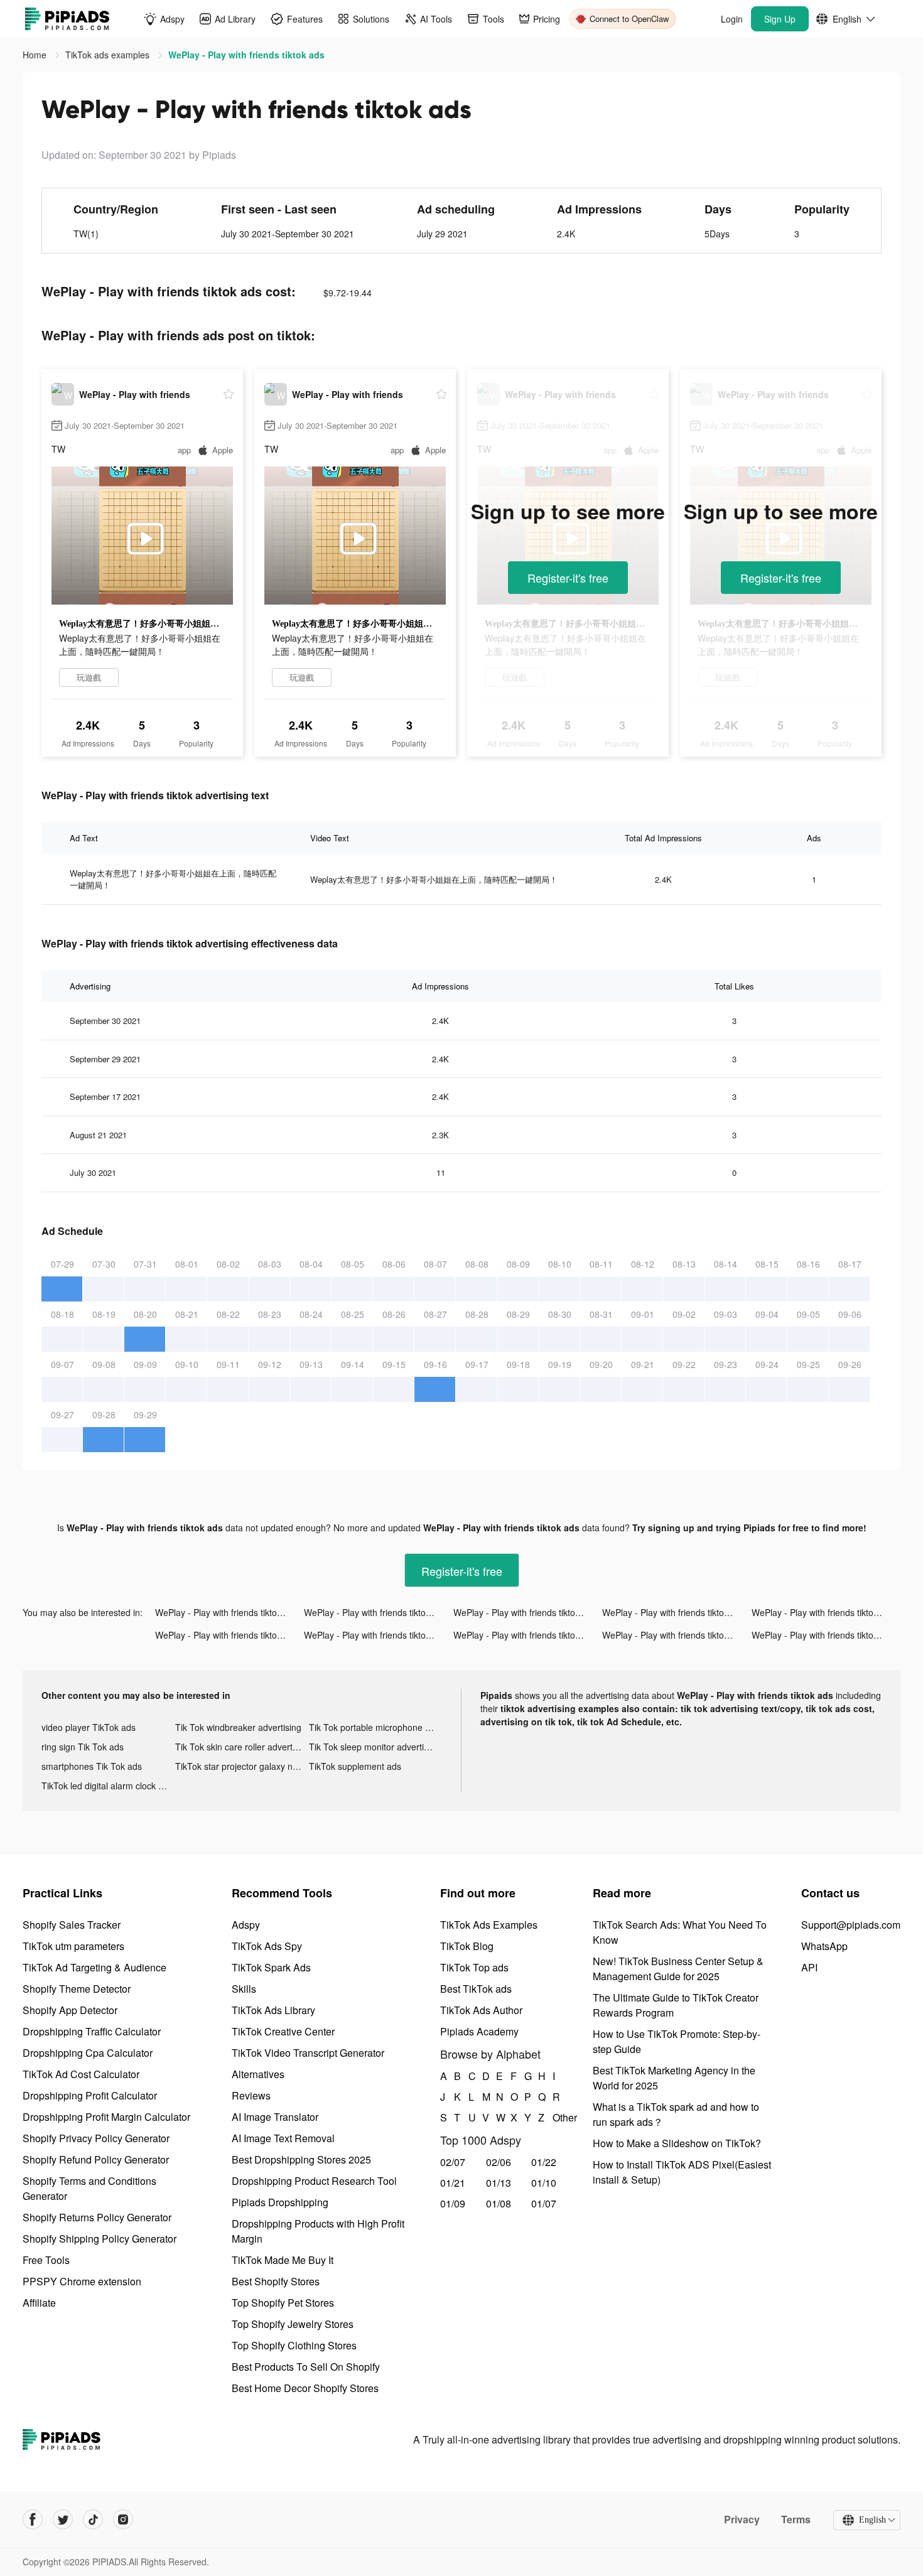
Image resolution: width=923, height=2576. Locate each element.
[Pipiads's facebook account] (33, 2519)
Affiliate (39, 2303)
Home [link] (36, 55)
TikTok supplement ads (355, 1766)
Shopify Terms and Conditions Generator (89, 2188)
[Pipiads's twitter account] (63, 2519)
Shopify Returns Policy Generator (97, 2217)
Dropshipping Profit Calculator (90, 2095)
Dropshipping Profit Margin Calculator (106, 2117)
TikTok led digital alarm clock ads (107, 1786)
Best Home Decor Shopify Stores (305, 2388)
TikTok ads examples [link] (109, 55)
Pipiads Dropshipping (280, 2202)
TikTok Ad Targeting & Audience (94, 1967)
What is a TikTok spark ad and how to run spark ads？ (676, 2114)
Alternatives (258, 2074)
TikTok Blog (467, 1946)
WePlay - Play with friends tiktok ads (227, 1612)
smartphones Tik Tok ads (92, 1766)
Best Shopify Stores (276, 2281)
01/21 (453, 2183)
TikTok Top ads (474, 1967)
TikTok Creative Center (283, 2031)
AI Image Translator (275, 2117)
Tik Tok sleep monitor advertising (375, 1747)
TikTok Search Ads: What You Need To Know (680, 1932)
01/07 (544, 2203)
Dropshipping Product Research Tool (314, 2181)
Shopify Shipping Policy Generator (100, 2239)
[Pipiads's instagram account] (123, 2519)
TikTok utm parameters (73, 1946)
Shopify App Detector (70, 2010)
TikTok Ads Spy (267, 1946)
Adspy (246, 1925)
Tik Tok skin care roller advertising (242, 1747)
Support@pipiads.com (851, 1925)
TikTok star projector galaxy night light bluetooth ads (242, 1766)
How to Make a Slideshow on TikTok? (677, 2143)
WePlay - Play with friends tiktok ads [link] (246, 55)
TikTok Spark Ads (271, 1967)
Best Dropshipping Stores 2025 (301, 2159)
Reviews (251, 2095)
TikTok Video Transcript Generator (308, 2053)
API (809, 1967)
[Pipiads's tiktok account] (93, 2519)
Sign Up (780, 19)
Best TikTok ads (476, 1989)
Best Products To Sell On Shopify (306, 2367)
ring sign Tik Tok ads (83, 1747)
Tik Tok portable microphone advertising (376, 1727)
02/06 (499, 2162)
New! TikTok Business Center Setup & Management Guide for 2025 (678, 1969)
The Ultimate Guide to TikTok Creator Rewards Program (676, 2005)
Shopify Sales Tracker (72, 1925)
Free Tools (46, 2260)
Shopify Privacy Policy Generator (96, 2138)
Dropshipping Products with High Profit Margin (318, 2231)
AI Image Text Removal (283, 2138)
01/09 (453, 2203)
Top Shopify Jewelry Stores (293, 2324)
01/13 (499, 2183)
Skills (244, 1989)
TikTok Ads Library (273, 2010)
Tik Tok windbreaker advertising (238, 1727)
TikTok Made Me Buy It (283, 2260)
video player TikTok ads (89, 1727)
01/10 (544, 2183)
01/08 (499, 2203)
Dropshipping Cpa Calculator (88, 2053)
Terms (796, 2519)
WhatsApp (824, 1946)
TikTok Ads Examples (489, 1925)
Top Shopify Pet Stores (283, 2303)
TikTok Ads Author (481, 2010)
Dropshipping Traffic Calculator (92, 2031)
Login (732, 19)
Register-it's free (568, 578)
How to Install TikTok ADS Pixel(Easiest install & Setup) (682, 2172)
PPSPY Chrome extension (82, 2281)
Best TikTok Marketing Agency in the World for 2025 (674, 2078)
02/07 (453, 2162)
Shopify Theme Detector (77, 1989)
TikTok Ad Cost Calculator (81, 2074)
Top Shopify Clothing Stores (294, 2345)
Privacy (742, 2519)
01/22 (544, 2162)
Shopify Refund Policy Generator (96, 2159)
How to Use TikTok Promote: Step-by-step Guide (677, 2041)
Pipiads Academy (479, 2031)
